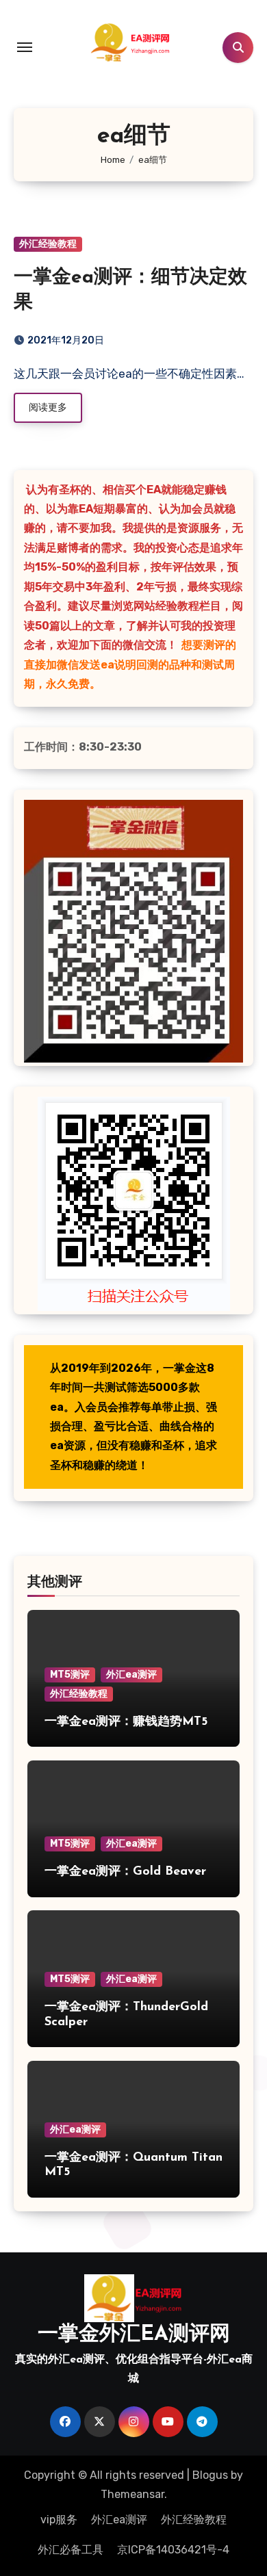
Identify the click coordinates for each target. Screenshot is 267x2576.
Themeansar (132, 2494)
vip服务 (59, 2520)
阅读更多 (48, 407)
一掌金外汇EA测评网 (134, 2335)
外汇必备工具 (71, 2550)
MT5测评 (70, 1675)
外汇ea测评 (131, 1675)
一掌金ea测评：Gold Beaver (125, 1872)
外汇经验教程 (48, 244)
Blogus (210, 2475)
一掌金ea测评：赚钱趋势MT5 (126, 1722)
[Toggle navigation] (25, 47)
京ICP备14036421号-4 (173, 2550)
